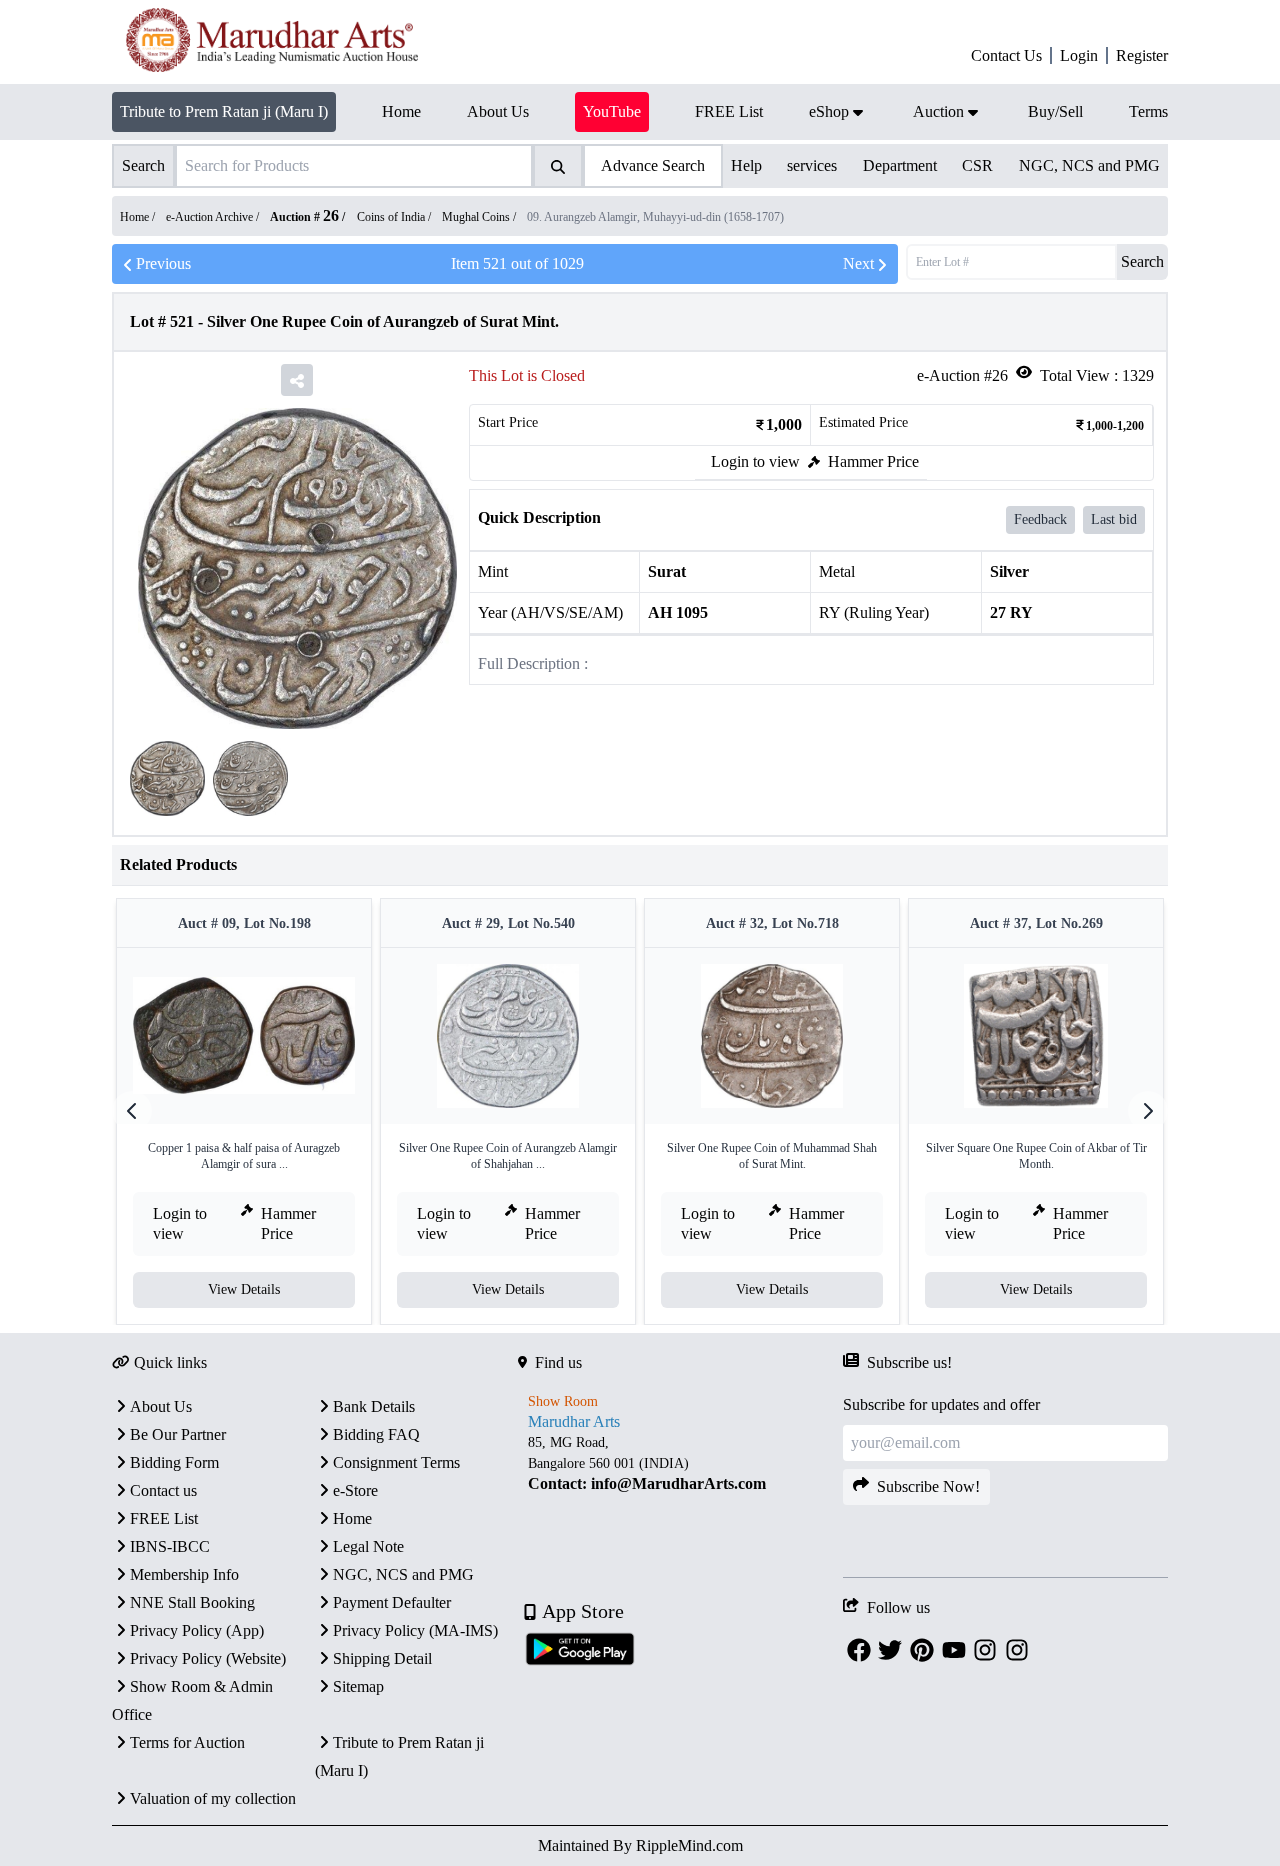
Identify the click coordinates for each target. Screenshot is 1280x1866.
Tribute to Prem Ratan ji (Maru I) (224, 111)
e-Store (355, 1490)
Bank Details (374, 1406)
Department (900, 165)
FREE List (164, 1518)
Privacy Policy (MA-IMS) (415, 1630)
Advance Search (653, 165)
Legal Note (368, 1546)
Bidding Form (174, 1462)
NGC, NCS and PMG (1089, 165)
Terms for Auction (187, 1742)
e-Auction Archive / (214, 217)
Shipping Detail (382, 1658)
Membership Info (184, 1574)
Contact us (163, 1490)
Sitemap (358, 1686)
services (812, 165)
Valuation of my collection (213, 1798)
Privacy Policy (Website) (208, 1658)
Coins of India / (395, 217)
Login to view (755, 461)
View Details (244, 1289)
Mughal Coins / (480, 217)
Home (352, 1518)
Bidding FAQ (376, 1434)
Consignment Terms (396, 1462)
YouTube (612, 111)
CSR (977, 165)
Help (746, 165)
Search (1142, 261)
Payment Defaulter (392, 1602)
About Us (161, 1406)
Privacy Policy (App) (197, 1630)
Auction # (304, 217)
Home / (139, 217)
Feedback (1040, 519)
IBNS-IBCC (170, 1546)
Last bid (1114, 519)
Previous (163, 263)
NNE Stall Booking (192, 1602)
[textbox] (680, 1463)
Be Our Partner (178, 1434)
